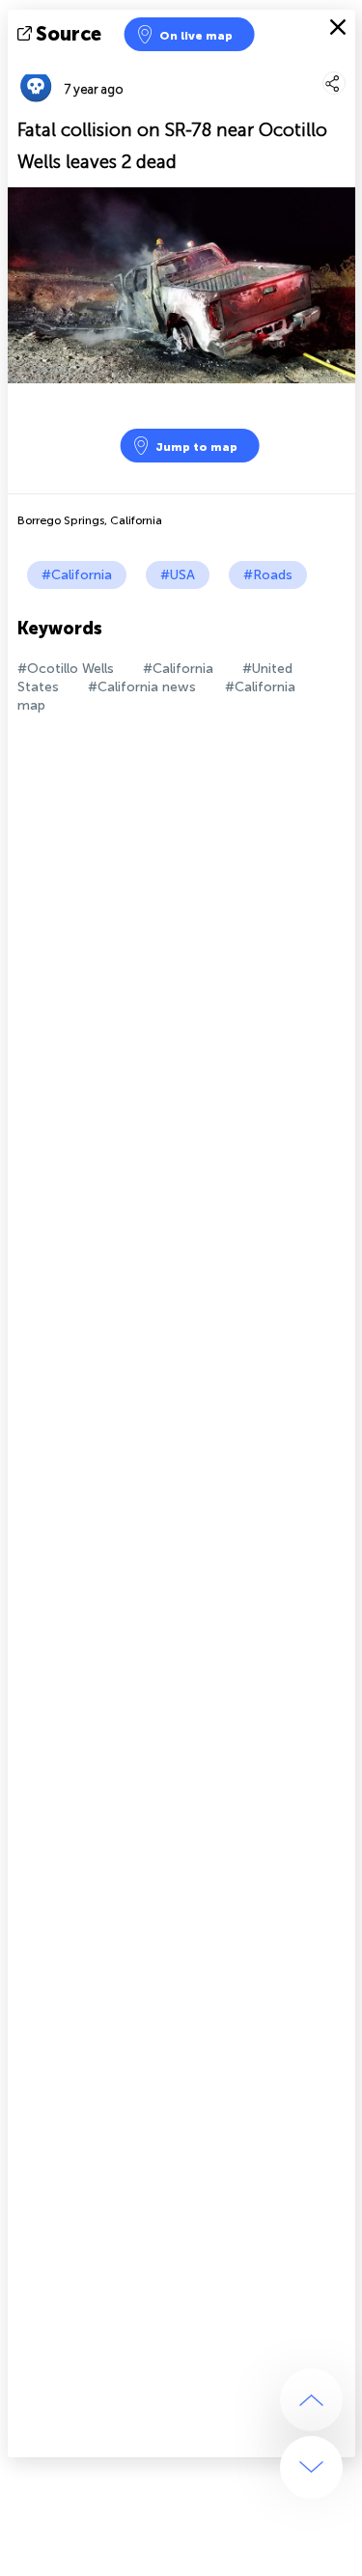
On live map (196, 36)
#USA (178, 575)
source (69, 34)
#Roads (268, 575)
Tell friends (347, 63)
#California (77, 575)
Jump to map (196, 447)
